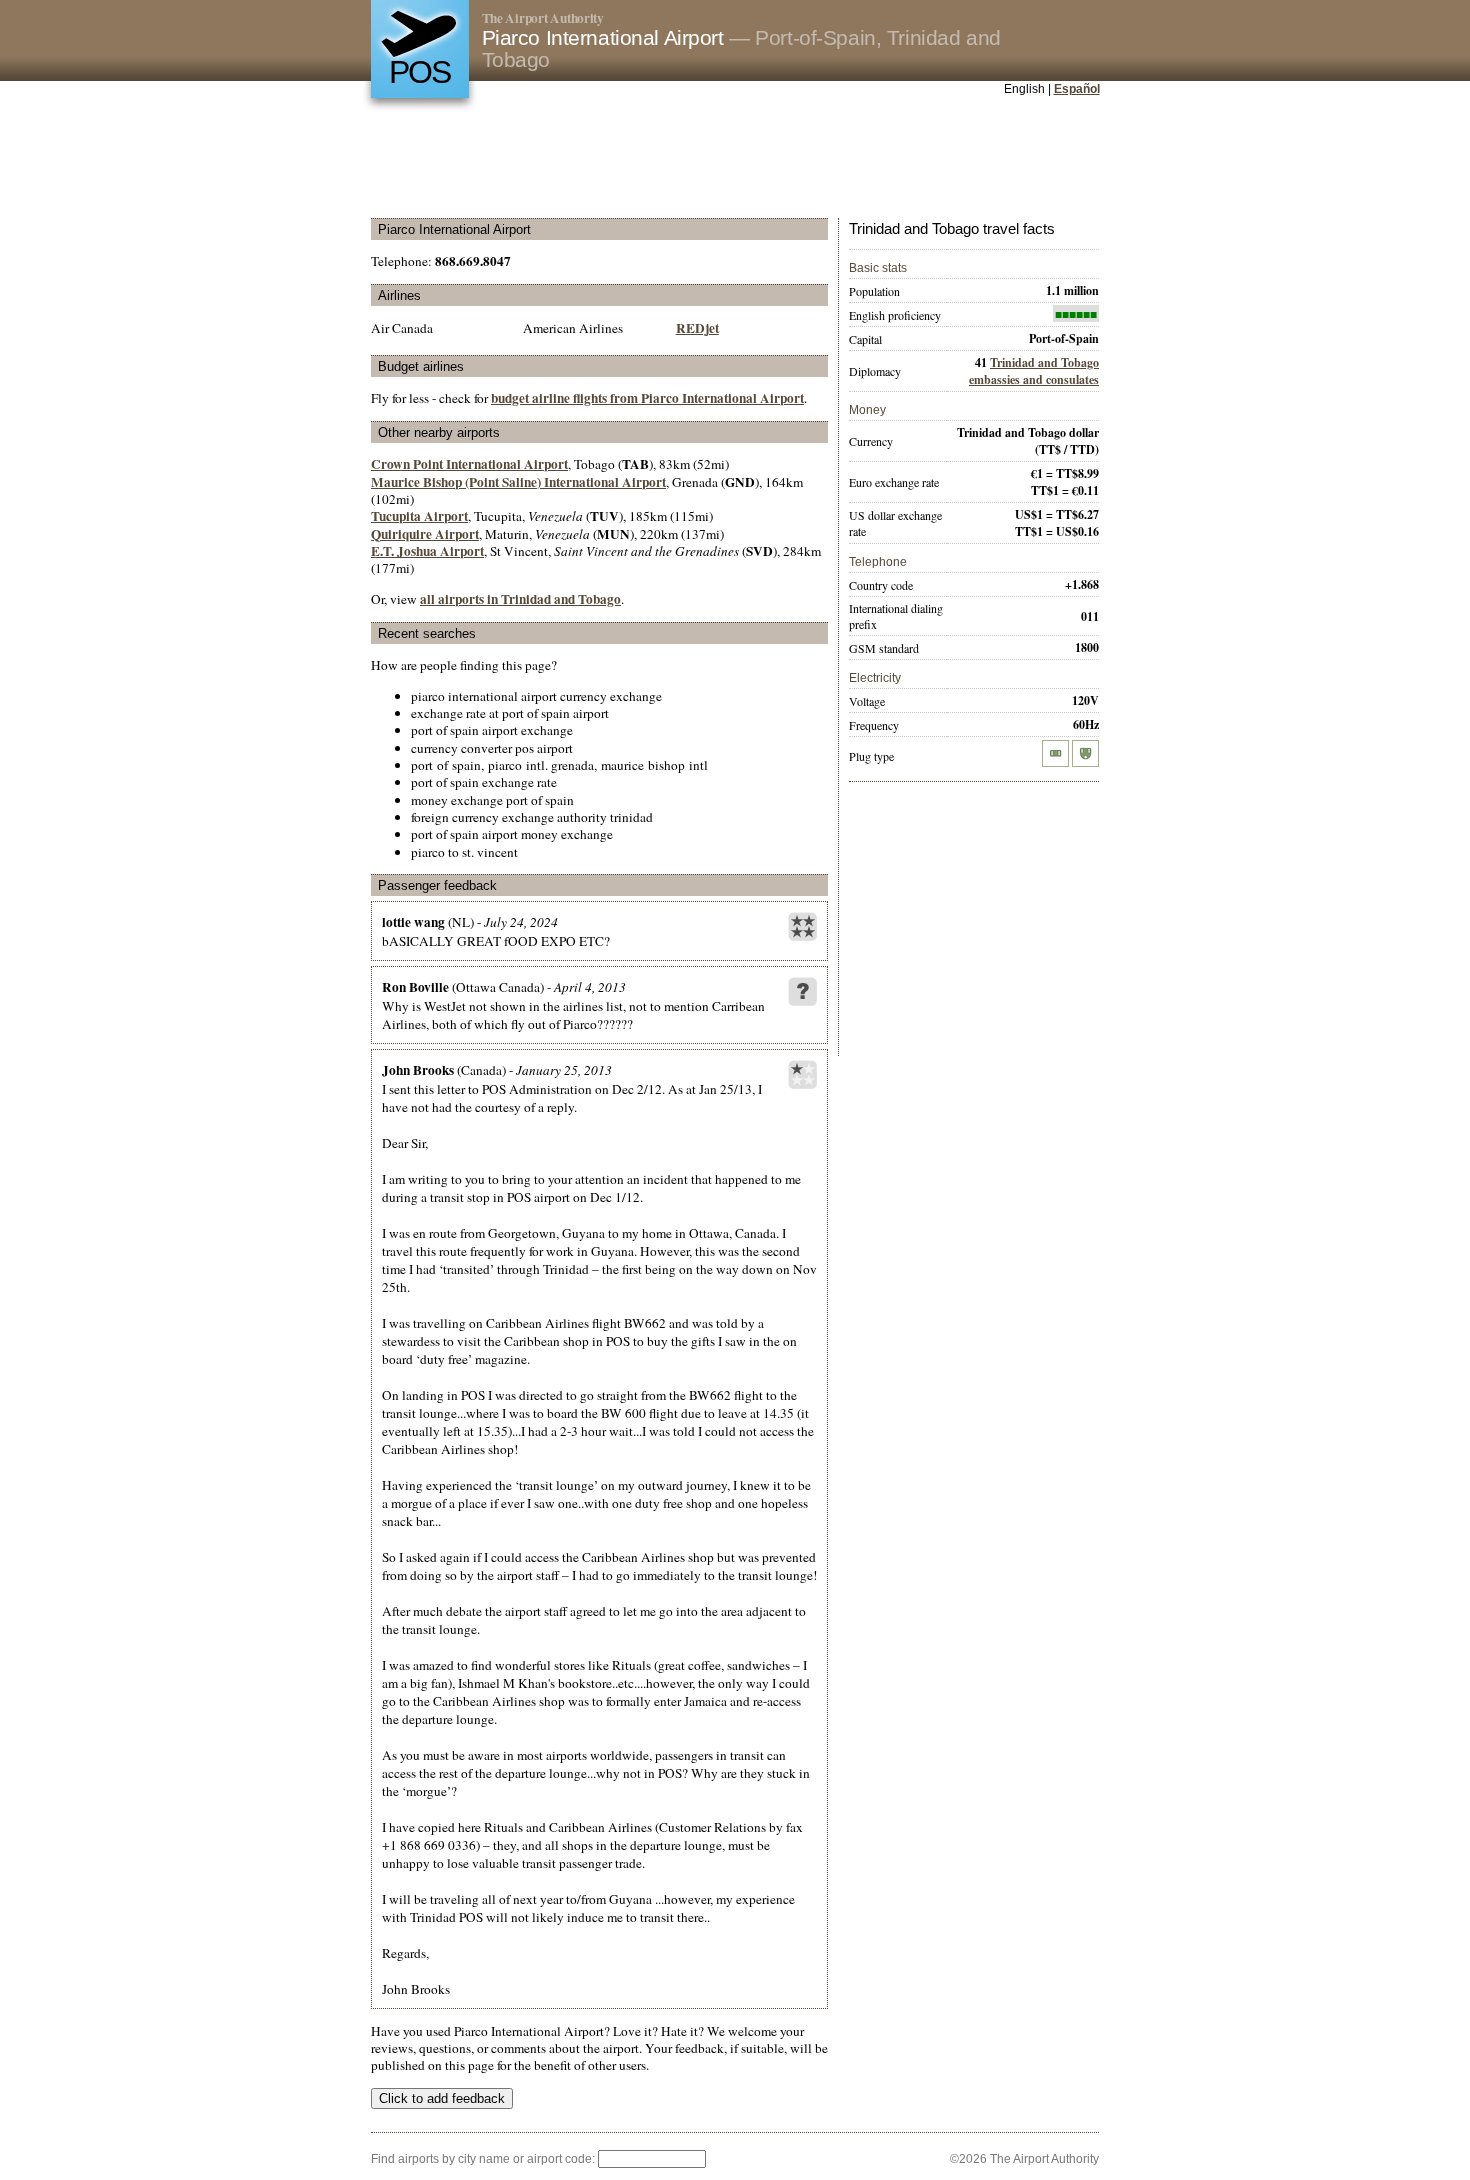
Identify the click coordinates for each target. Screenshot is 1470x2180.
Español (1077, 89)
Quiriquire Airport (425, 534)
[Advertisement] (735, 159)
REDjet (697, 328)
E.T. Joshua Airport (427, 551)
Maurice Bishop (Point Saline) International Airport (518, 482)
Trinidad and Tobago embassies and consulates (1034, 371)
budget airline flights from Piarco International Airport (647, 398)
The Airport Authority (543, 18)
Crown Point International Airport (469, 464)
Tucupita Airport (419, 516)
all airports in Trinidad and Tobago (520, 599)
